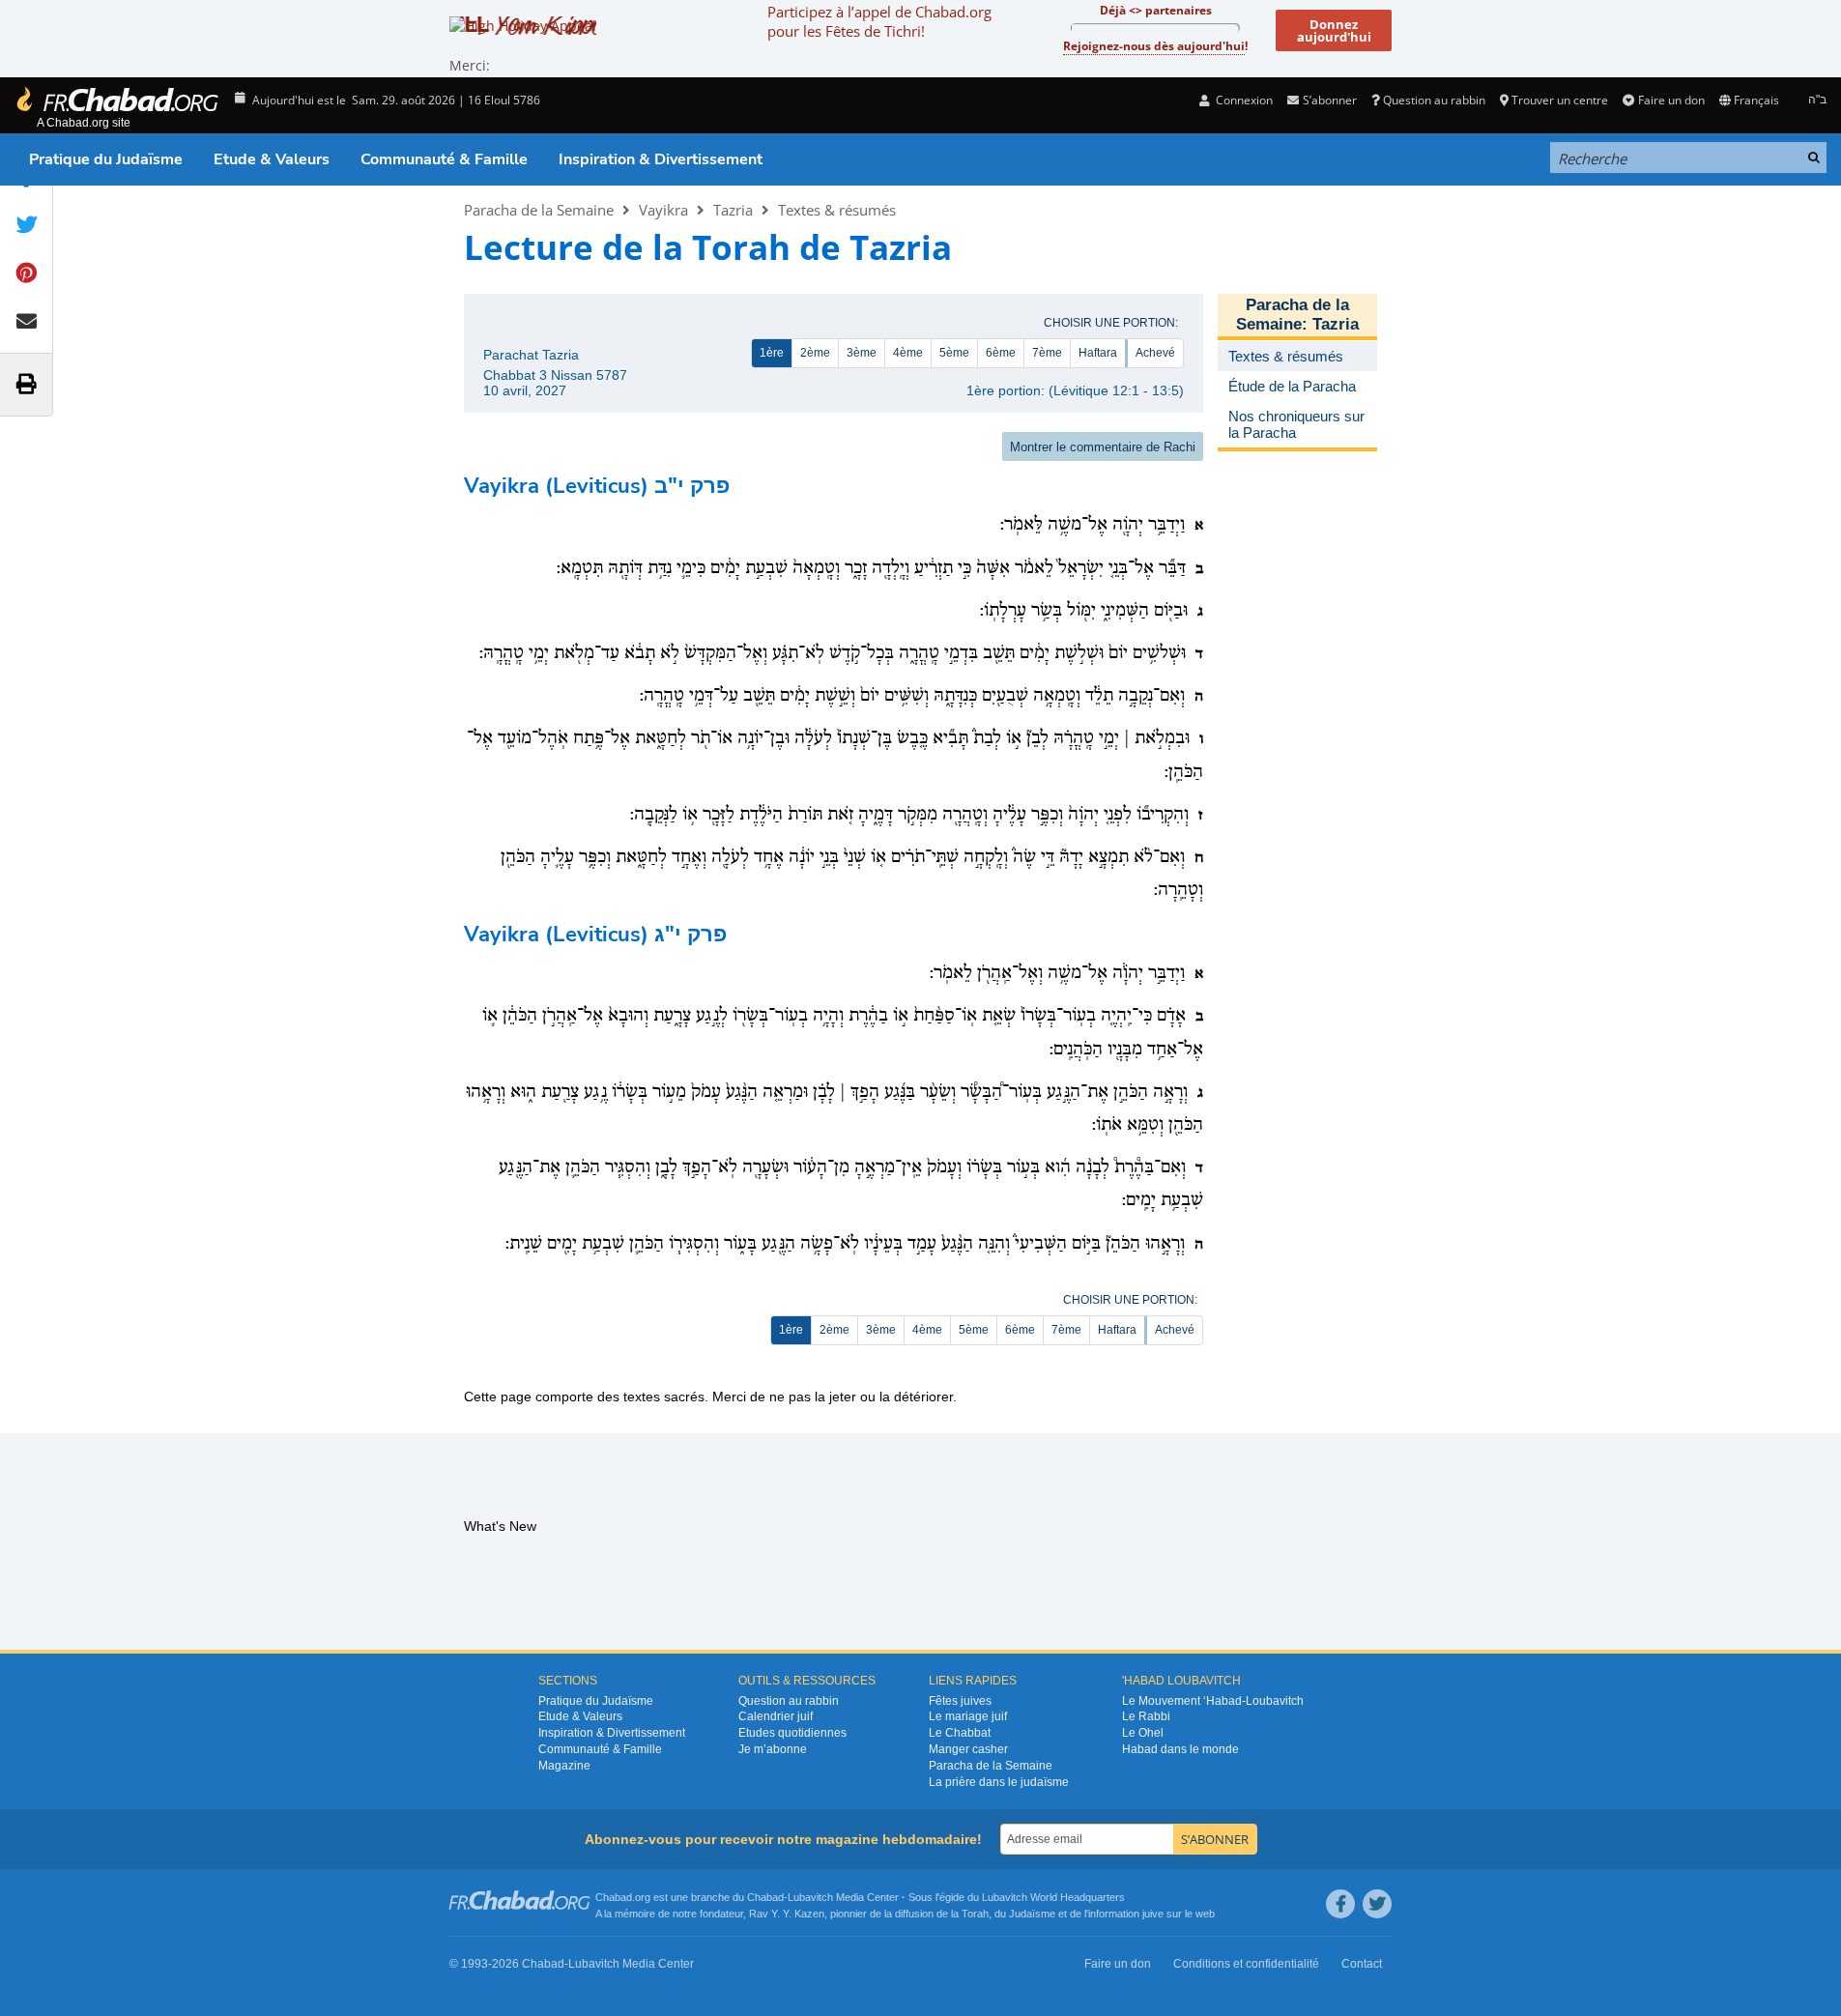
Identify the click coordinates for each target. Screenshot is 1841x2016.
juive (1153, 1914)
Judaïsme (1032, 1914)
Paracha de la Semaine (539, 210)
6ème (1001, 353)
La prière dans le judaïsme (999, 1782)
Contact (1362, 1964)
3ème (862, 353)
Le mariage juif (968, 1716)
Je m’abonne (773, 1749)
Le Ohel (1143, 1733)
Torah (975, 1914)
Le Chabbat (960, 1733)
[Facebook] (1340, 1904)
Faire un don (1671, 100)
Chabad (765, 1897)
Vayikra (663, 210)
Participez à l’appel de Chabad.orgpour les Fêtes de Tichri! (879, 21)
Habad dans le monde (1180, 1749)
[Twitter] (1377, 1904)
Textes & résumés (837, 210)
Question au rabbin (1434, 100)
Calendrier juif (776, 1716)
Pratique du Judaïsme (106, 159)
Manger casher (968, 1749)
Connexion (1243, 100)
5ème (954, 353)
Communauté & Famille (444, 159)
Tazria (733, 210)
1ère (772, 353)
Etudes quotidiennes (792, 1733)
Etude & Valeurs (272, 159)
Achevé (1155, 353)
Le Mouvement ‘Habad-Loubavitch (1213, 1701)
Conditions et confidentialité (1246, 1964)
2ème (815, 353)
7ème (1047, 353)
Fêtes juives (960, 1701)
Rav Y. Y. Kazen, (788, 1914)
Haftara (1098, 353)
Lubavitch (810, 1897)
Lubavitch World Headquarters (1053, 1897)
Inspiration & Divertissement (661, 159)
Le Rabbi (1146, 1716)
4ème (908, 353)
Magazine (564, 1766)
